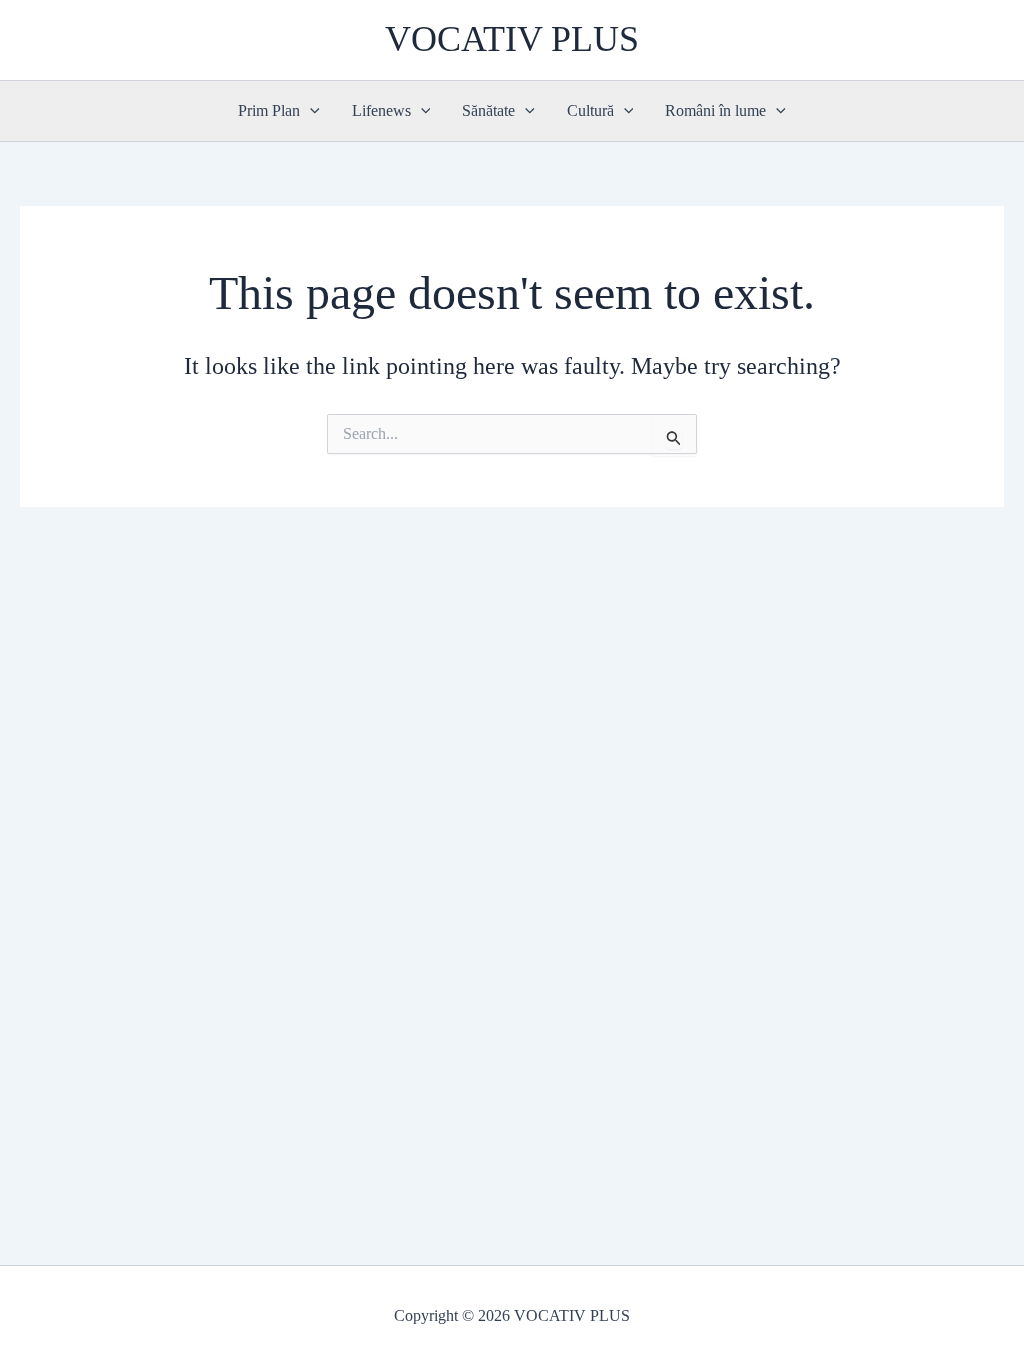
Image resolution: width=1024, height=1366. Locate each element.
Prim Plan (269, 110)
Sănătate (488, 110)
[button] (310, 111)
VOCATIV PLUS (512, 39)
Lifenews (381, 110)
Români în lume (715, 110)
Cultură (590, 110)
